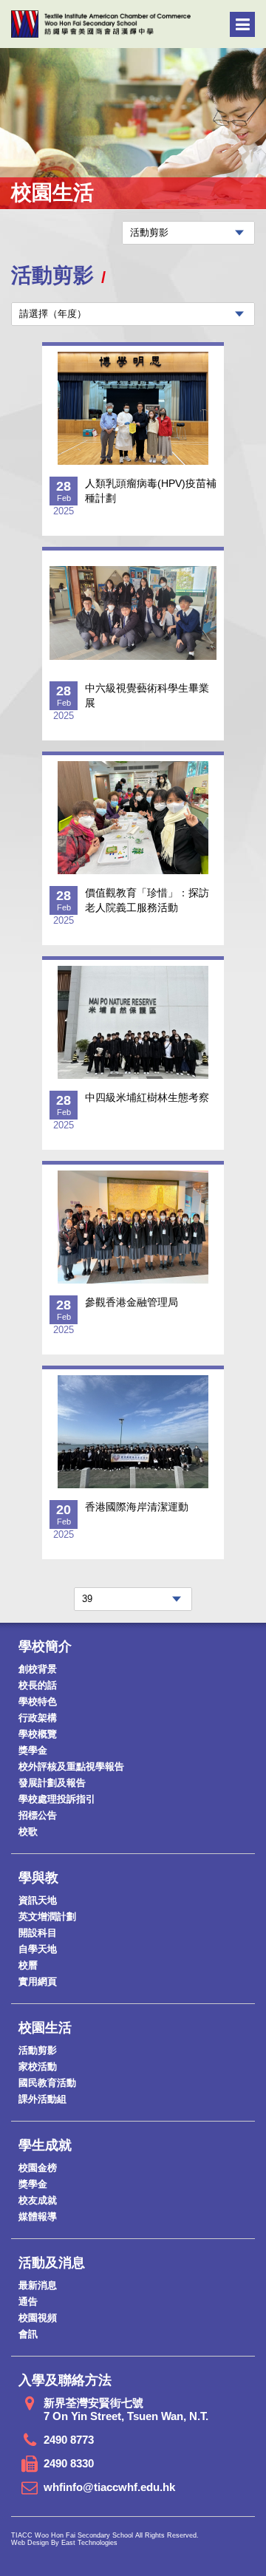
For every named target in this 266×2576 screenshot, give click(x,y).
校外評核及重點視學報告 (71, 1766)
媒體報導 (38, 2216)
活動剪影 (38, 2050)
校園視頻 (38, 2318)
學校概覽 (38, 1734)
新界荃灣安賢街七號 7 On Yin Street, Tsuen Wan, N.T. (126, 2409)
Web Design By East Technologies (64, 2543)
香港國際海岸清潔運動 (137, 1507)
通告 (28, 2301)
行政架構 (38, 1718)
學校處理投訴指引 (57, 1799)
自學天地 (38, 1949)
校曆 (28, 1965)
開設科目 (38, 1933)
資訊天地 (38, 1900)
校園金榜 (38, 2168)
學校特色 (38, 1701)
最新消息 (38, 2285)
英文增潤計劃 (47, 1916)
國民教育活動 (47, 2083)
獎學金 (33, 1750)
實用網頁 (38, 1982)
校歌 (28, 1832)
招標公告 (38, 1815)
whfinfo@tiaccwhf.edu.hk (109, 2487)
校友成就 (38, 2200)
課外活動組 (42, 2099)
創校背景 (38, 1669)
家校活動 (38, 2066)
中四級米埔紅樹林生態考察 (147, 1097)
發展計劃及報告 (52, 1783)
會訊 (28, 2334)
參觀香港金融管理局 (132, 1302)
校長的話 (38, 1685)
